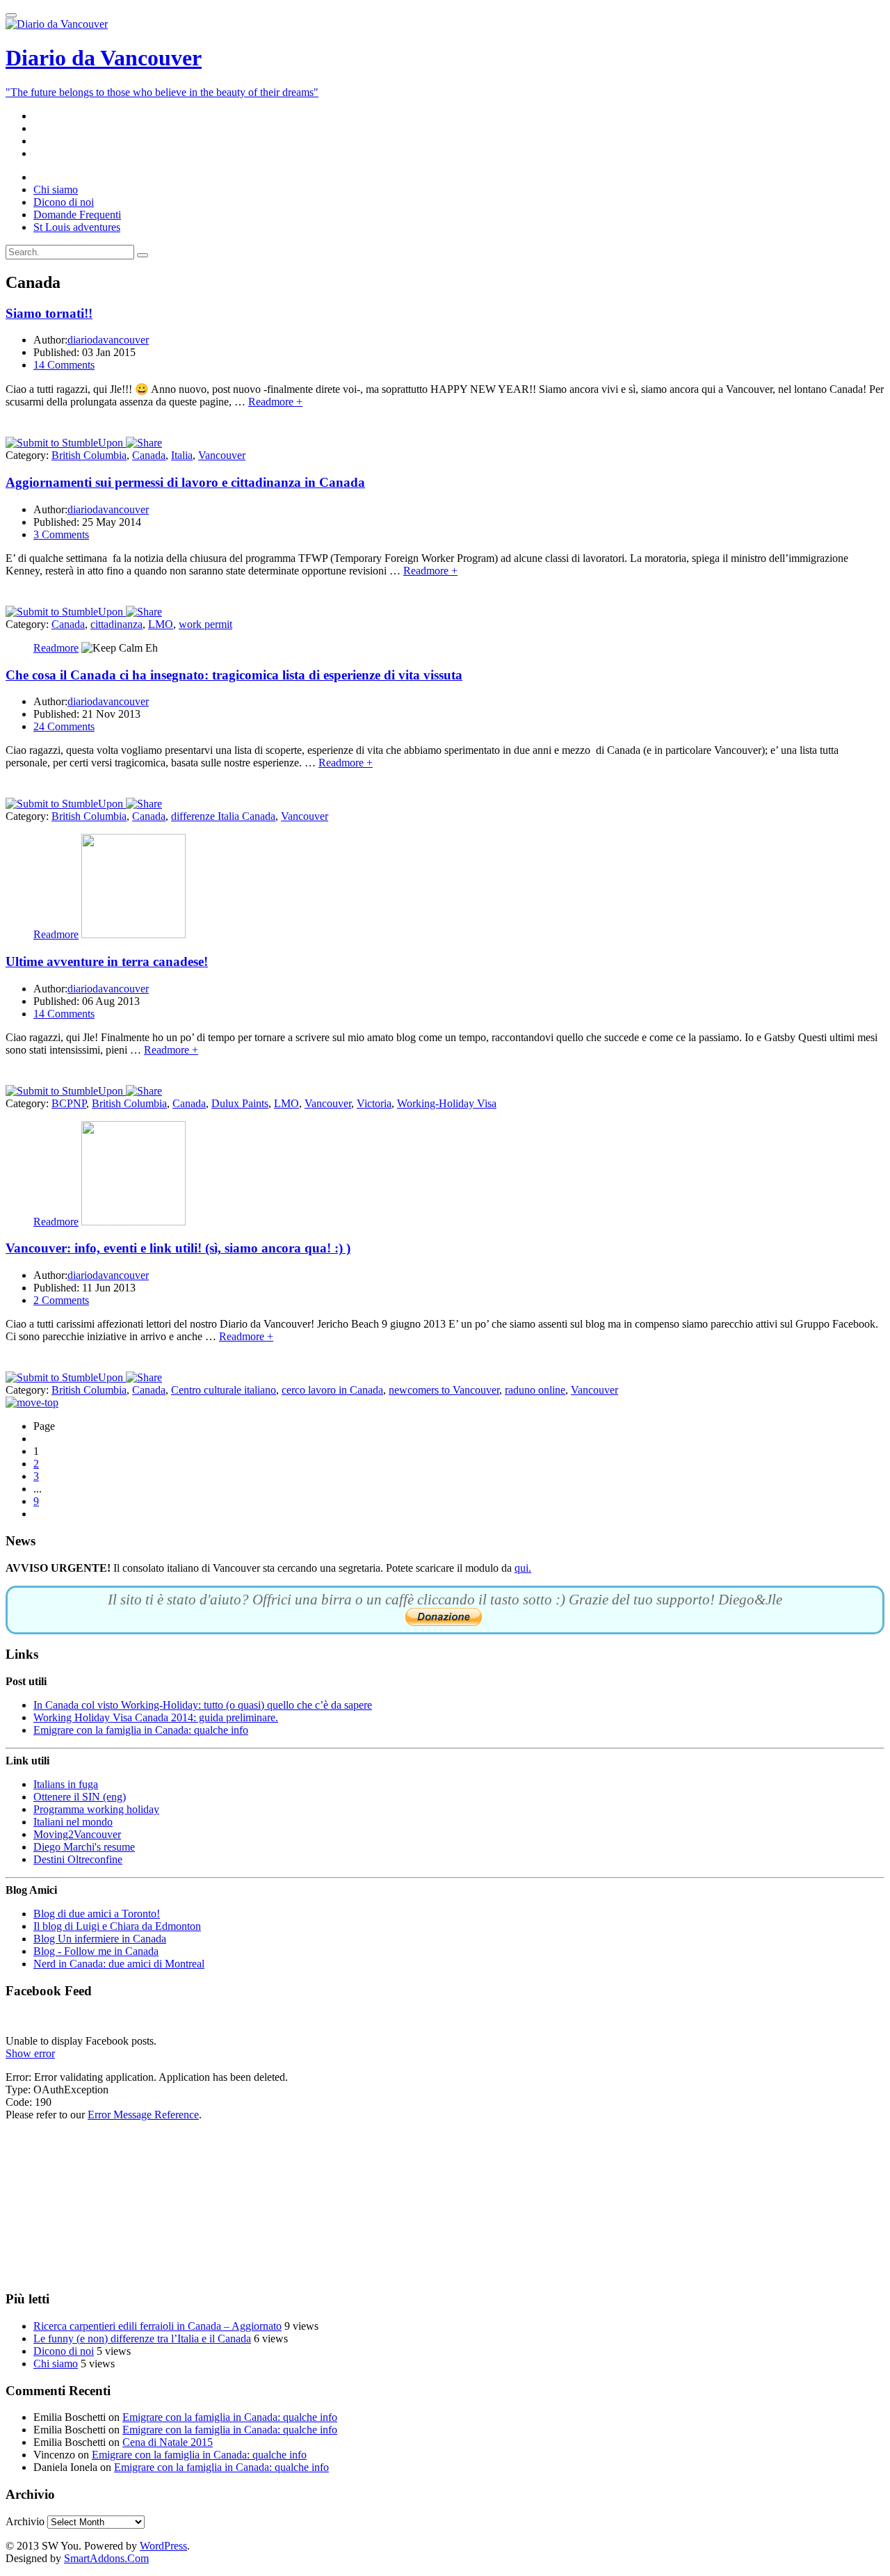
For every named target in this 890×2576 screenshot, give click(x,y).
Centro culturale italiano (224, 1390)
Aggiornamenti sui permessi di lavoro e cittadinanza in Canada (185, 482)
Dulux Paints (240, 1103)
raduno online (535, 1390)
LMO (161, 624)
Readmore (56, 648)
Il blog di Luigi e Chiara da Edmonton (117, 1926)
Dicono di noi (64, 2351)
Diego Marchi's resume (84, 1847)
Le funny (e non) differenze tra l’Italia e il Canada (142, 2338)
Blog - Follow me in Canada (96, 1951)
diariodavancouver (108, 340)
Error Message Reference (143, 2115)
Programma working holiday (96, 1809)
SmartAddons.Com (106, 2558)
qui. (523, 1568)
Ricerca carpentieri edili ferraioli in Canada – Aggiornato (157, 2326)
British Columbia (89, 455)
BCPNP (69, 1103)
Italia (182, 455)
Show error (30, 2053)
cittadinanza (116, 624)
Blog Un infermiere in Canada (100, 1939)
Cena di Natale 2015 (168, 2442)
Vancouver (222, 455)
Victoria (374, 1103)
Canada (149, 455)
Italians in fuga (66, 1784)
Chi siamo (56, 2364)
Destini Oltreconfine (78, 1859)
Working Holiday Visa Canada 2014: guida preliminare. (156, 1717)
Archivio (25, 2521)
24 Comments (64, 726)
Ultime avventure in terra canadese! (107, 961)
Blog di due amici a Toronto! (97, 1914)
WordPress (163, 2546)
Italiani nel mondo (73, 1822)
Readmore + (275, 402)
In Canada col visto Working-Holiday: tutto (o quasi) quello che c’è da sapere (203, 1705)
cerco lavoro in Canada (332, 1390)
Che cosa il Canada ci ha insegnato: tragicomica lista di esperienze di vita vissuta (234, 675)
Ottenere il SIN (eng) (80, 1797)
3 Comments (61, 534)
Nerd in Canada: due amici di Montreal (119, 1964)
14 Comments (64, 365)
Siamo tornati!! (49, 313)
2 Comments (61, 1300)
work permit (205, 624)
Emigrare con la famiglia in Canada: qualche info (141, 1730)
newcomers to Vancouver (444, 1390)
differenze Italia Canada (223, 816)
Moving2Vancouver (77, 1834)
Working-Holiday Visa (447, 1103)
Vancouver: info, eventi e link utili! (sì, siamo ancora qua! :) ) (178, 1248)
